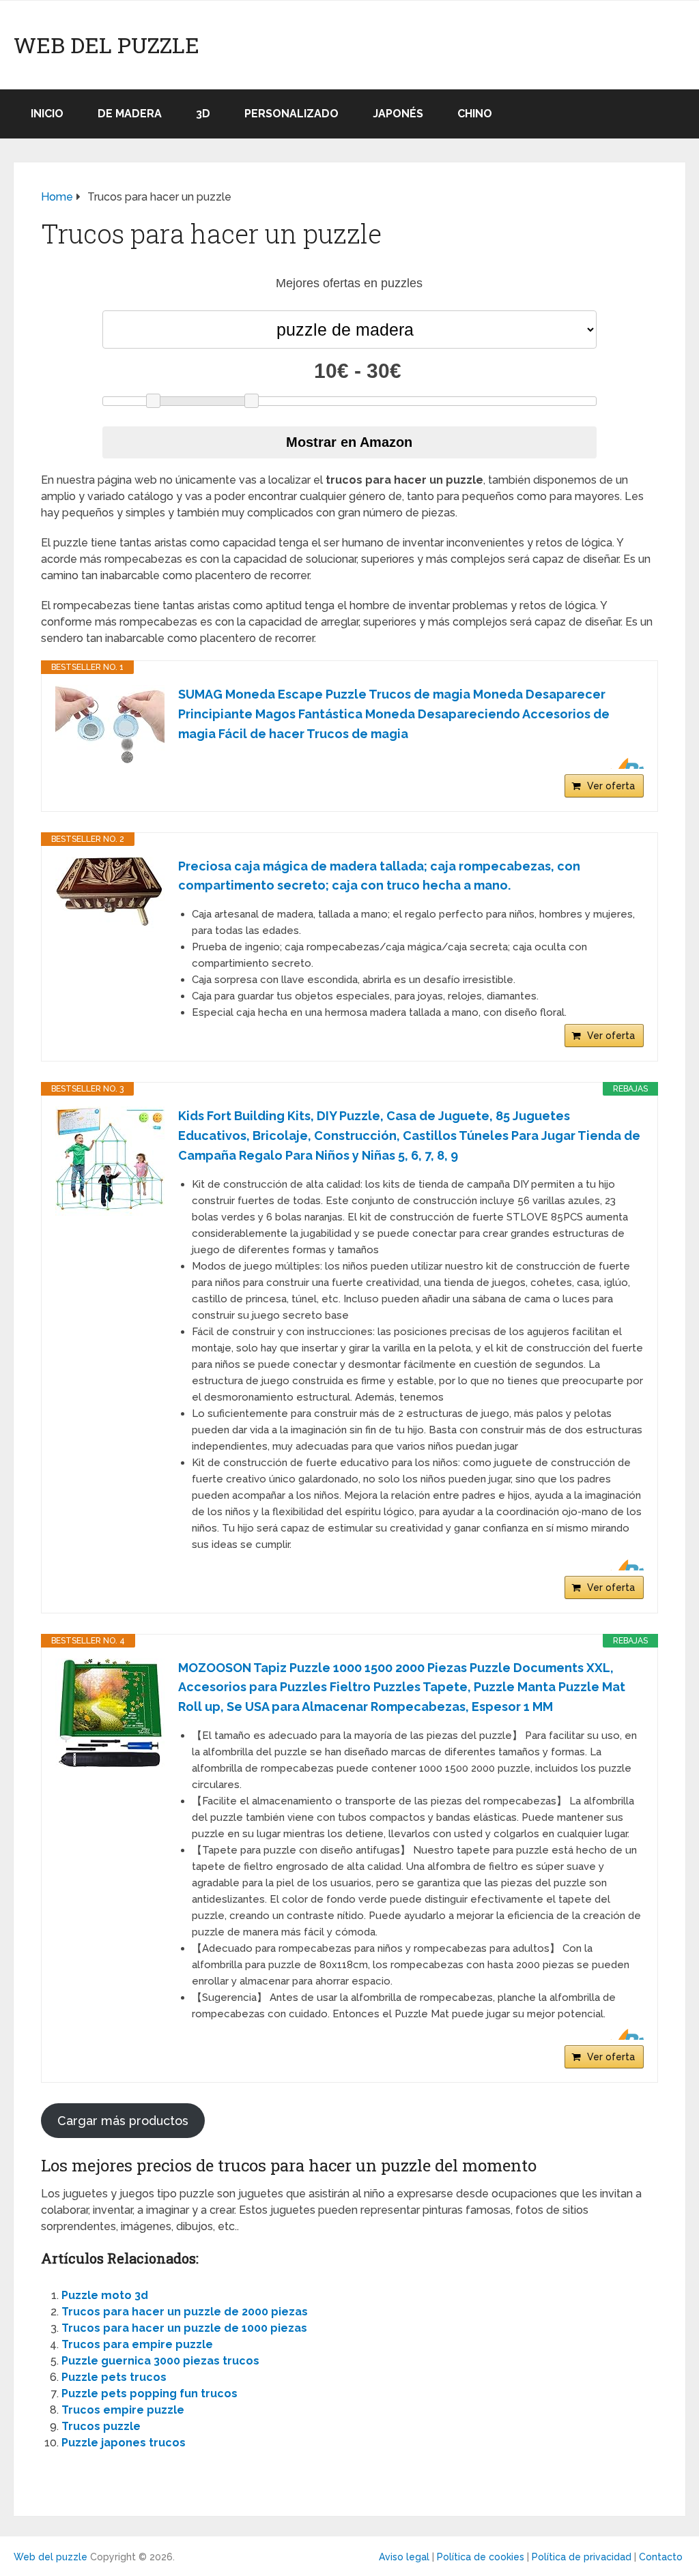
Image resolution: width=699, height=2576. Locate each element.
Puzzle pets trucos (114, 2377)
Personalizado (291, 114)
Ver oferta (611, 786)
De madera (130, 114)
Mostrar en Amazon (349, 442)
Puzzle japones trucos (124, 2443)
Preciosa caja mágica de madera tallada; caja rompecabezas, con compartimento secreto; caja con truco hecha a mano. (379, 876)
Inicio (47, 114)
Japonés (398, 114)
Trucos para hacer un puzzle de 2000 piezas (185, 2312)
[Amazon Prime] (625, 763)
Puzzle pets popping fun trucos (149, 2394)
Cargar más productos (123, 2121)
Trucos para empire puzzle (137, 2344)
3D (203, 114)
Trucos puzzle (101, 2426)
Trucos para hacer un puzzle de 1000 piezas (184, 2328)
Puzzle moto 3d (105, 2295)
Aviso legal (404, 2557)
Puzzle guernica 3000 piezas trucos (160, 2361)
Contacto (661, 2557)
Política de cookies (481, 2557)
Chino (475, 114)
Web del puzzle (106, 45)
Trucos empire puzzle (123, 2410)
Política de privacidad (582, 2557)
